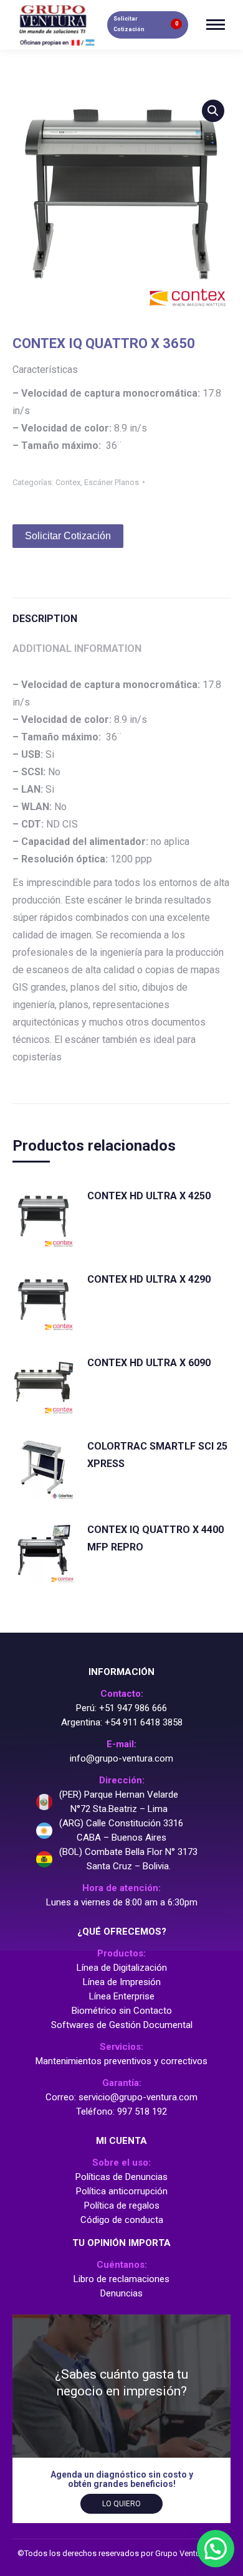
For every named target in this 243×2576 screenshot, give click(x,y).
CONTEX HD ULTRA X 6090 (149, 1363)
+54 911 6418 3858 (144, 1722)
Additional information (77, 649)
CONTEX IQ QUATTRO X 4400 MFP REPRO (155, 1538)
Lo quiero (121, 2504)
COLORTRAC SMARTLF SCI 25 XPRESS (157, 1455)
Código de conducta (122, 2220)
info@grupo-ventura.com (121, 1758)
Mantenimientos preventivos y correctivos (121, 2061)
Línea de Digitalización (122, 1968)
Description (45, 619)
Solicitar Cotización (68, 536)
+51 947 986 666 (133, 1708)
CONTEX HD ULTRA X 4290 (149, 1279)
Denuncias (121, 2293)
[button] (216, 2549)
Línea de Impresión (122, 1982)
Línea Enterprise (122, 1996)
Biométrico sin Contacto (122, 2011)
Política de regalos (122, 2206)
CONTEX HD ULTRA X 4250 (149, 1196)
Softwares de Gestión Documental (122, 2025)
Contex (68, 482)
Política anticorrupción (122, 2191)
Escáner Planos (112, 482)
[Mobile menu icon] (216, 25)
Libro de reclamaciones (121, 2279)
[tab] (121, 613)
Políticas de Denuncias (121, 2177)
